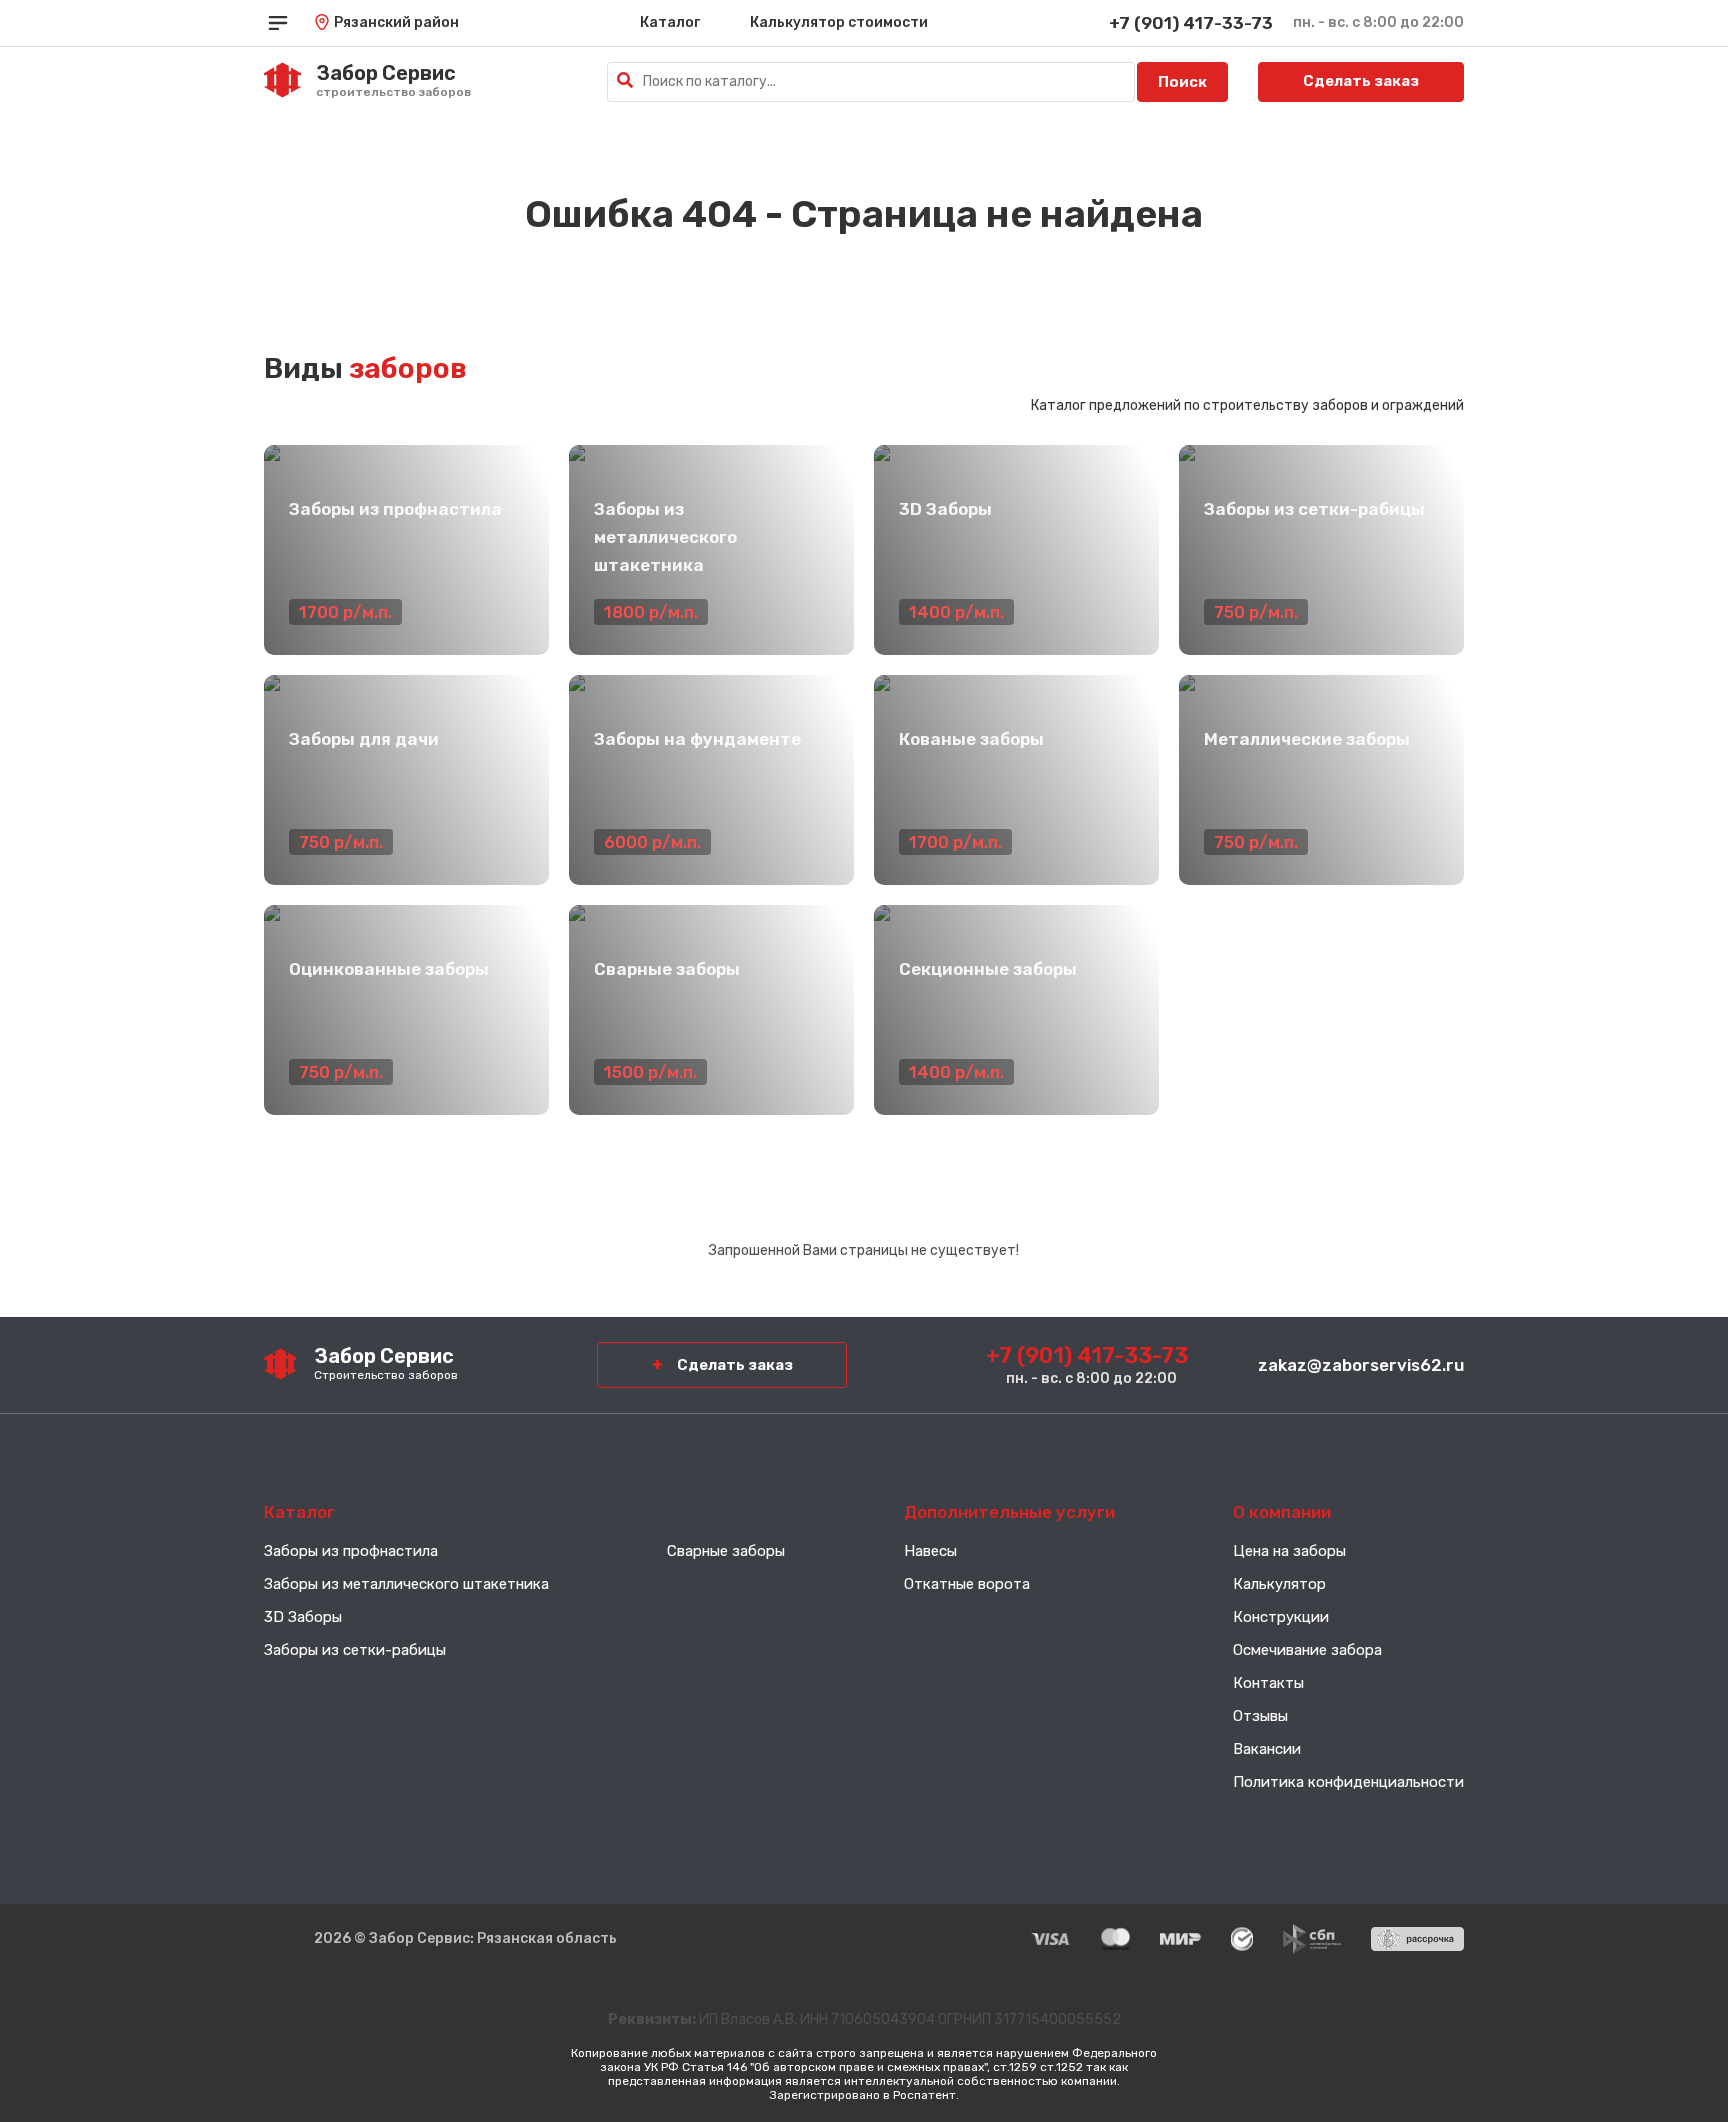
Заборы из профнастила (351, 1551)
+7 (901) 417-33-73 (1191, 23)
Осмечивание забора (1307, 1650)
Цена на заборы (1289, 1551)
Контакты (1268, 1683)
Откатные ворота (967, 1584)
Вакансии (1267, 1749)
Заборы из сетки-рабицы (355, 1650)
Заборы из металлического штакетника (406, 1584)
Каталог (670, 22)
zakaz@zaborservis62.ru (1361, 1365)
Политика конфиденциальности (1348, 1782)
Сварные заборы (726, 1551)
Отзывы (1260, 1716)
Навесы (930, 1551)
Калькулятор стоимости (839, 22)
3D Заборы (303, 1617)
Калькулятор (1279, 1584)
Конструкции (1281, 1617)
